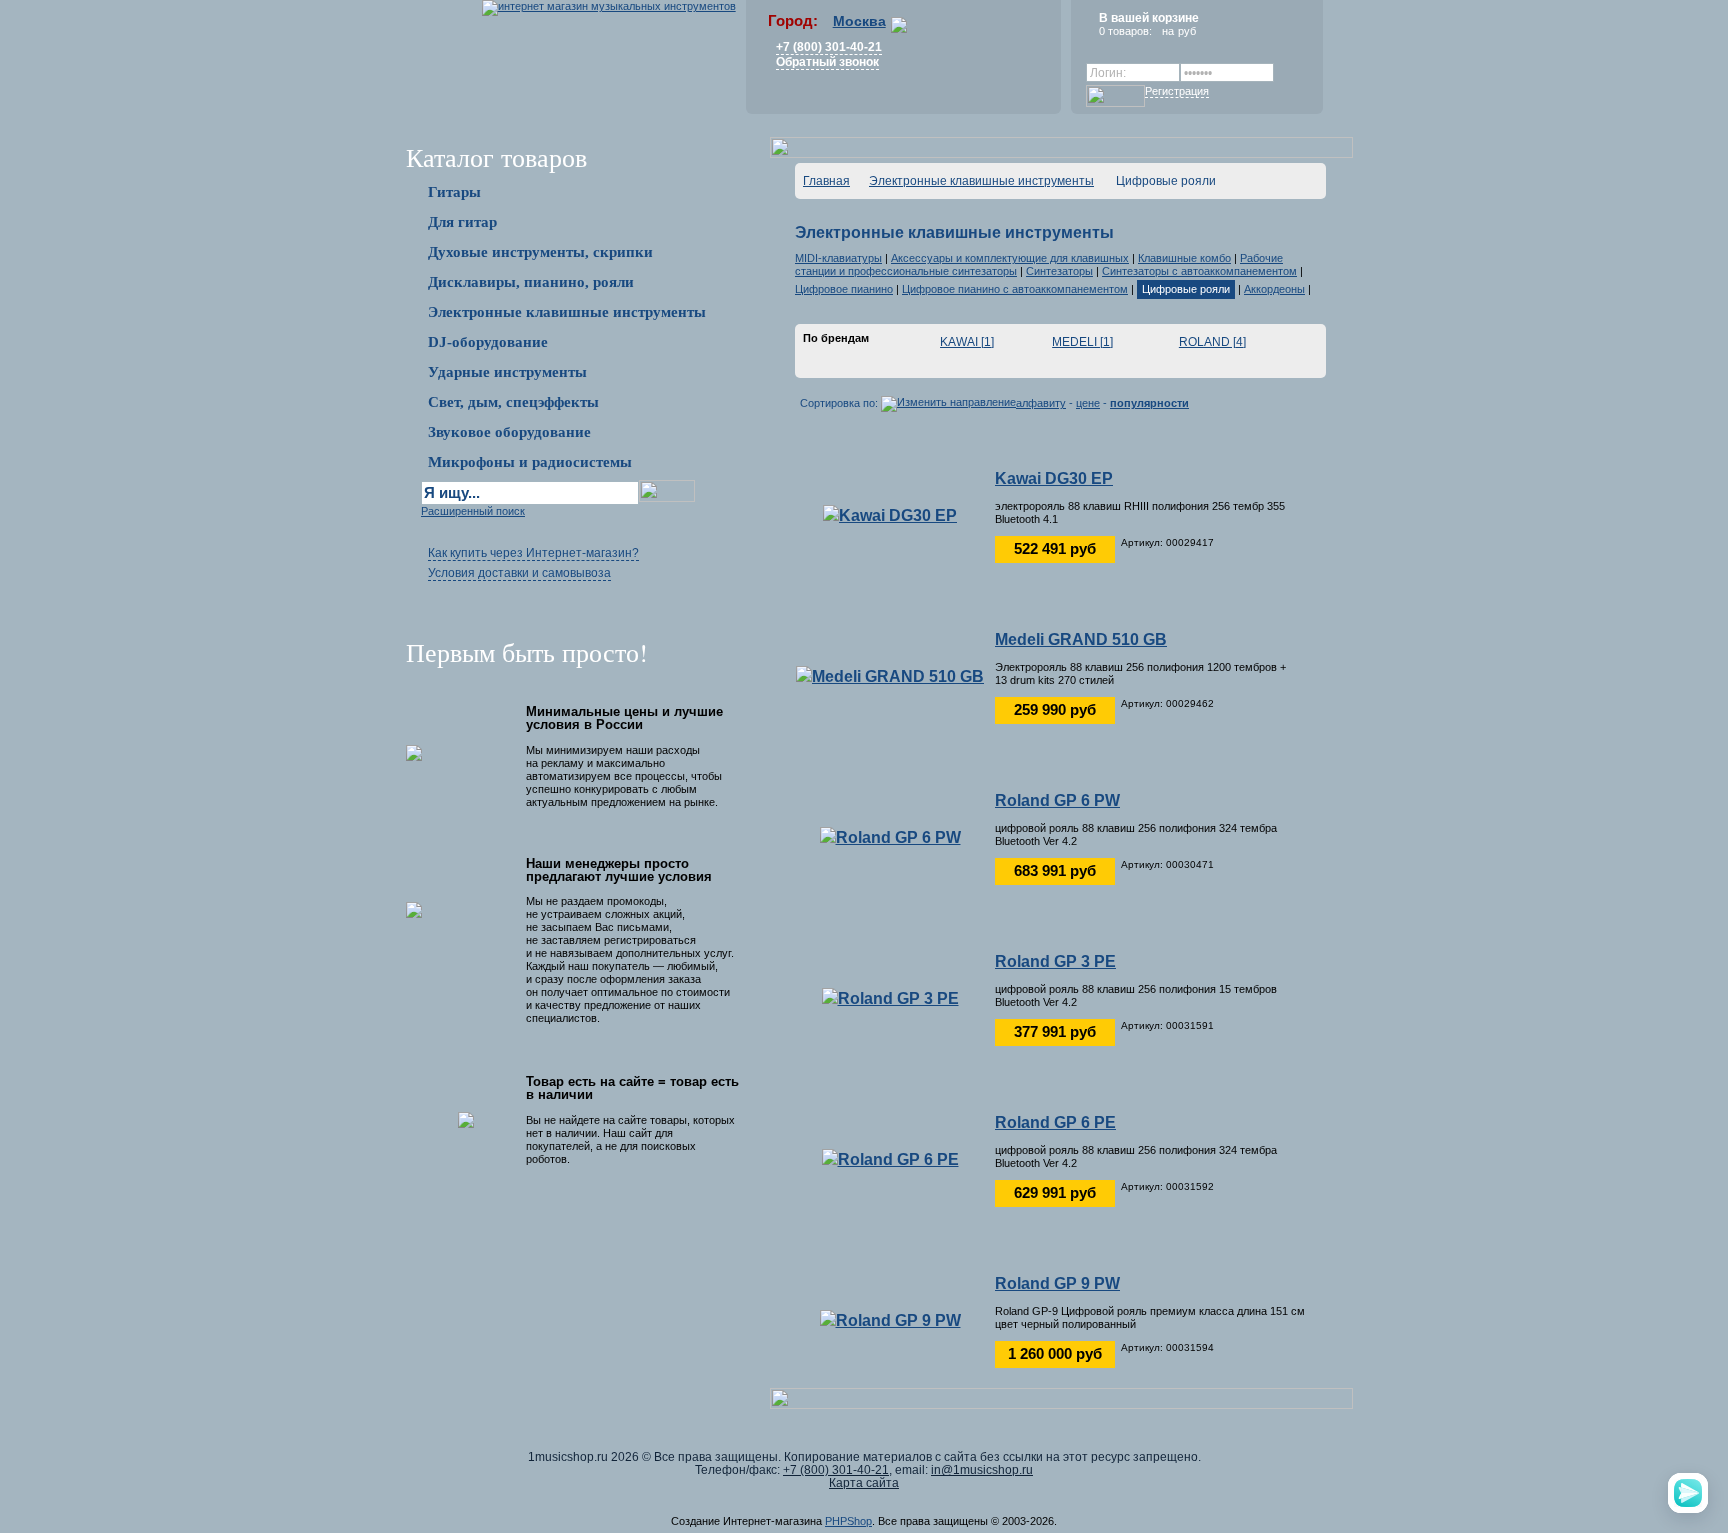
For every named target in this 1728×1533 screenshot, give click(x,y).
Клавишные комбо (1184, 258)
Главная (826, 181)
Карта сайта (864, 1483)
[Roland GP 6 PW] (890, 836)
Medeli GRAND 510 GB (1081, 639)
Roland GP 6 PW (1057, 800)
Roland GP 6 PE (1055, 1122)
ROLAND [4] (1212, 342)
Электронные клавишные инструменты (981, 181)
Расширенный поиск (473, 511)
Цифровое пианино (844, 289)
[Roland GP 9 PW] (890, 1319)
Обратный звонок (827, 62)
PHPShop (848, 1521)
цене (1088, 403)
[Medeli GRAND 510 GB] (890, 675)
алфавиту (1041, 403)
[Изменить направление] (948, 403)
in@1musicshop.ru (982, 1470)
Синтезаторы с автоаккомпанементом (1199, 271)
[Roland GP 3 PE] (890, 997)
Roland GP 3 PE (1055, 961)
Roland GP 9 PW (1057, 1283)
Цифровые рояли (1186, 289)
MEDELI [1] (1082, 342)
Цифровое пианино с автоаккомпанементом (1015, 289)
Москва (859, 21)
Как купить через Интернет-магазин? (533, 553)
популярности (1149, 403)
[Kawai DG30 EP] (890, 514)
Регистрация (1177, 91)
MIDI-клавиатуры (838, 258)
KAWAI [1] (967, 342)
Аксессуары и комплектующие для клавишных (1010, 258)
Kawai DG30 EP (1054, 478)
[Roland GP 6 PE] (890, 1158)
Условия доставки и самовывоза (519, 573)
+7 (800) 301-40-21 (829, 47)
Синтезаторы (1059, 271)
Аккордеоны (1274, 289)
